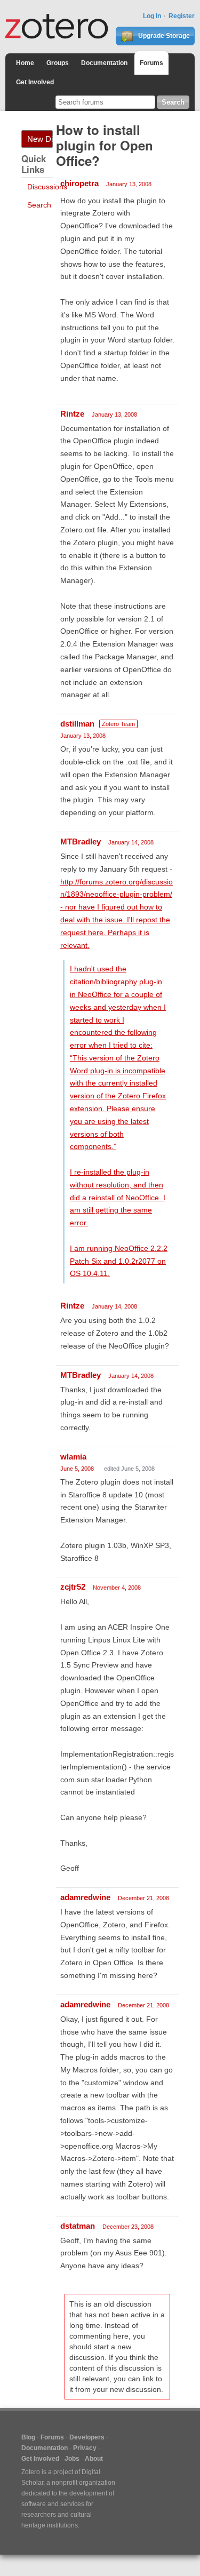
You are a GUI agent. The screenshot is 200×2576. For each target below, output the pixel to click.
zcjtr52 (73, 1587)
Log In (152, 16)
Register (182, 16)
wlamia (73, 1457)
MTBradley (81, 842)
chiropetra (79, 183)
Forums (151, 63)
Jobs (72, 2459)
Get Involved (35, 82)
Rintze (72, 414)
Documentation (104, 63)
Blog (28, 2437)
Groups (58, 63)
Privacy (85, 2448)
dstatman (78, 2226)
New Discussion (40, 139)
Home (25, 63)
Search (39, 205)
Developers (87, 2437)
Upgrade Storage (163, 36)
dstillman (77, 724)
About (94, 2459)
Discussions (47, 187)
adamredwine (85, 1897)
